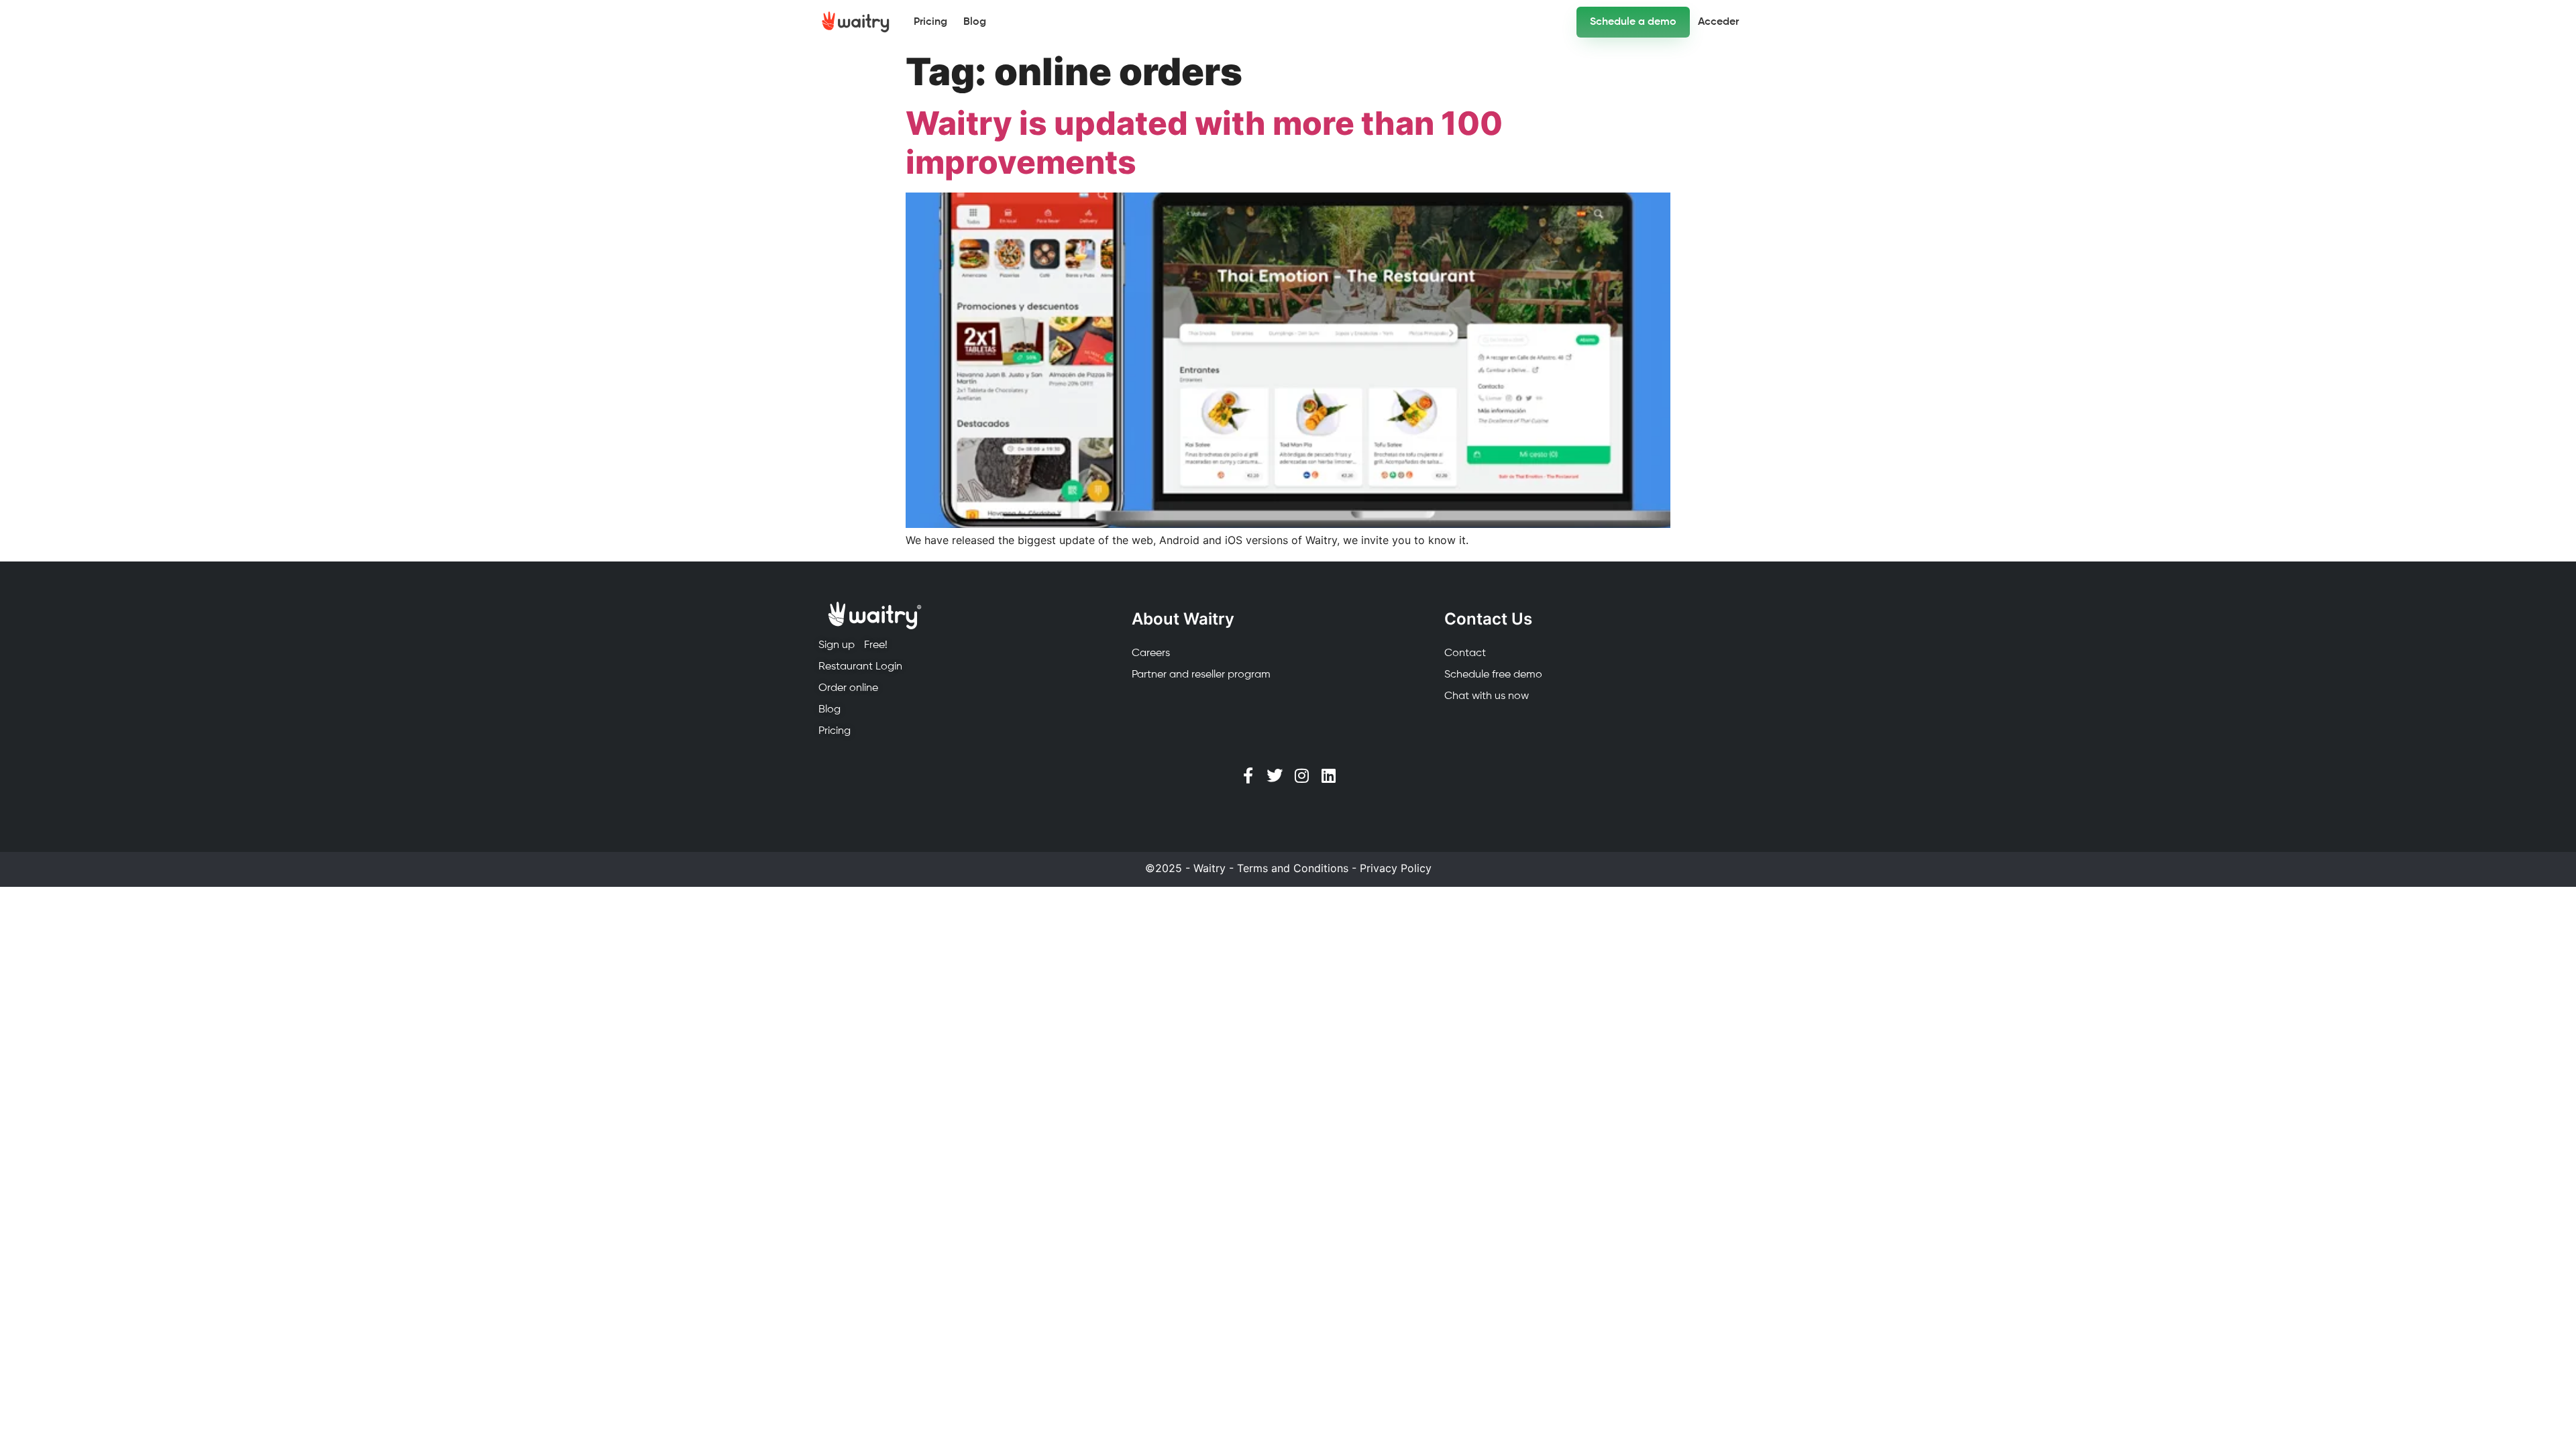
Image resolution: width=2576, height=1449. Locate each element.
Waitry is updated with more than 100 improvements (1204, 143)
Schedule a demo (1633, 22)
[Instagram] (1301, 775)
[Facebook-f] (1248, 775)
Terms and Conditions (1293, 868)
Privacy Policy (1396, 868)
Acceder (1718, 22)
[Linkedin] (1328, 775)
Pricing (930, 22)
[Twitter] (1275, 775)
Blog (975, 22)
